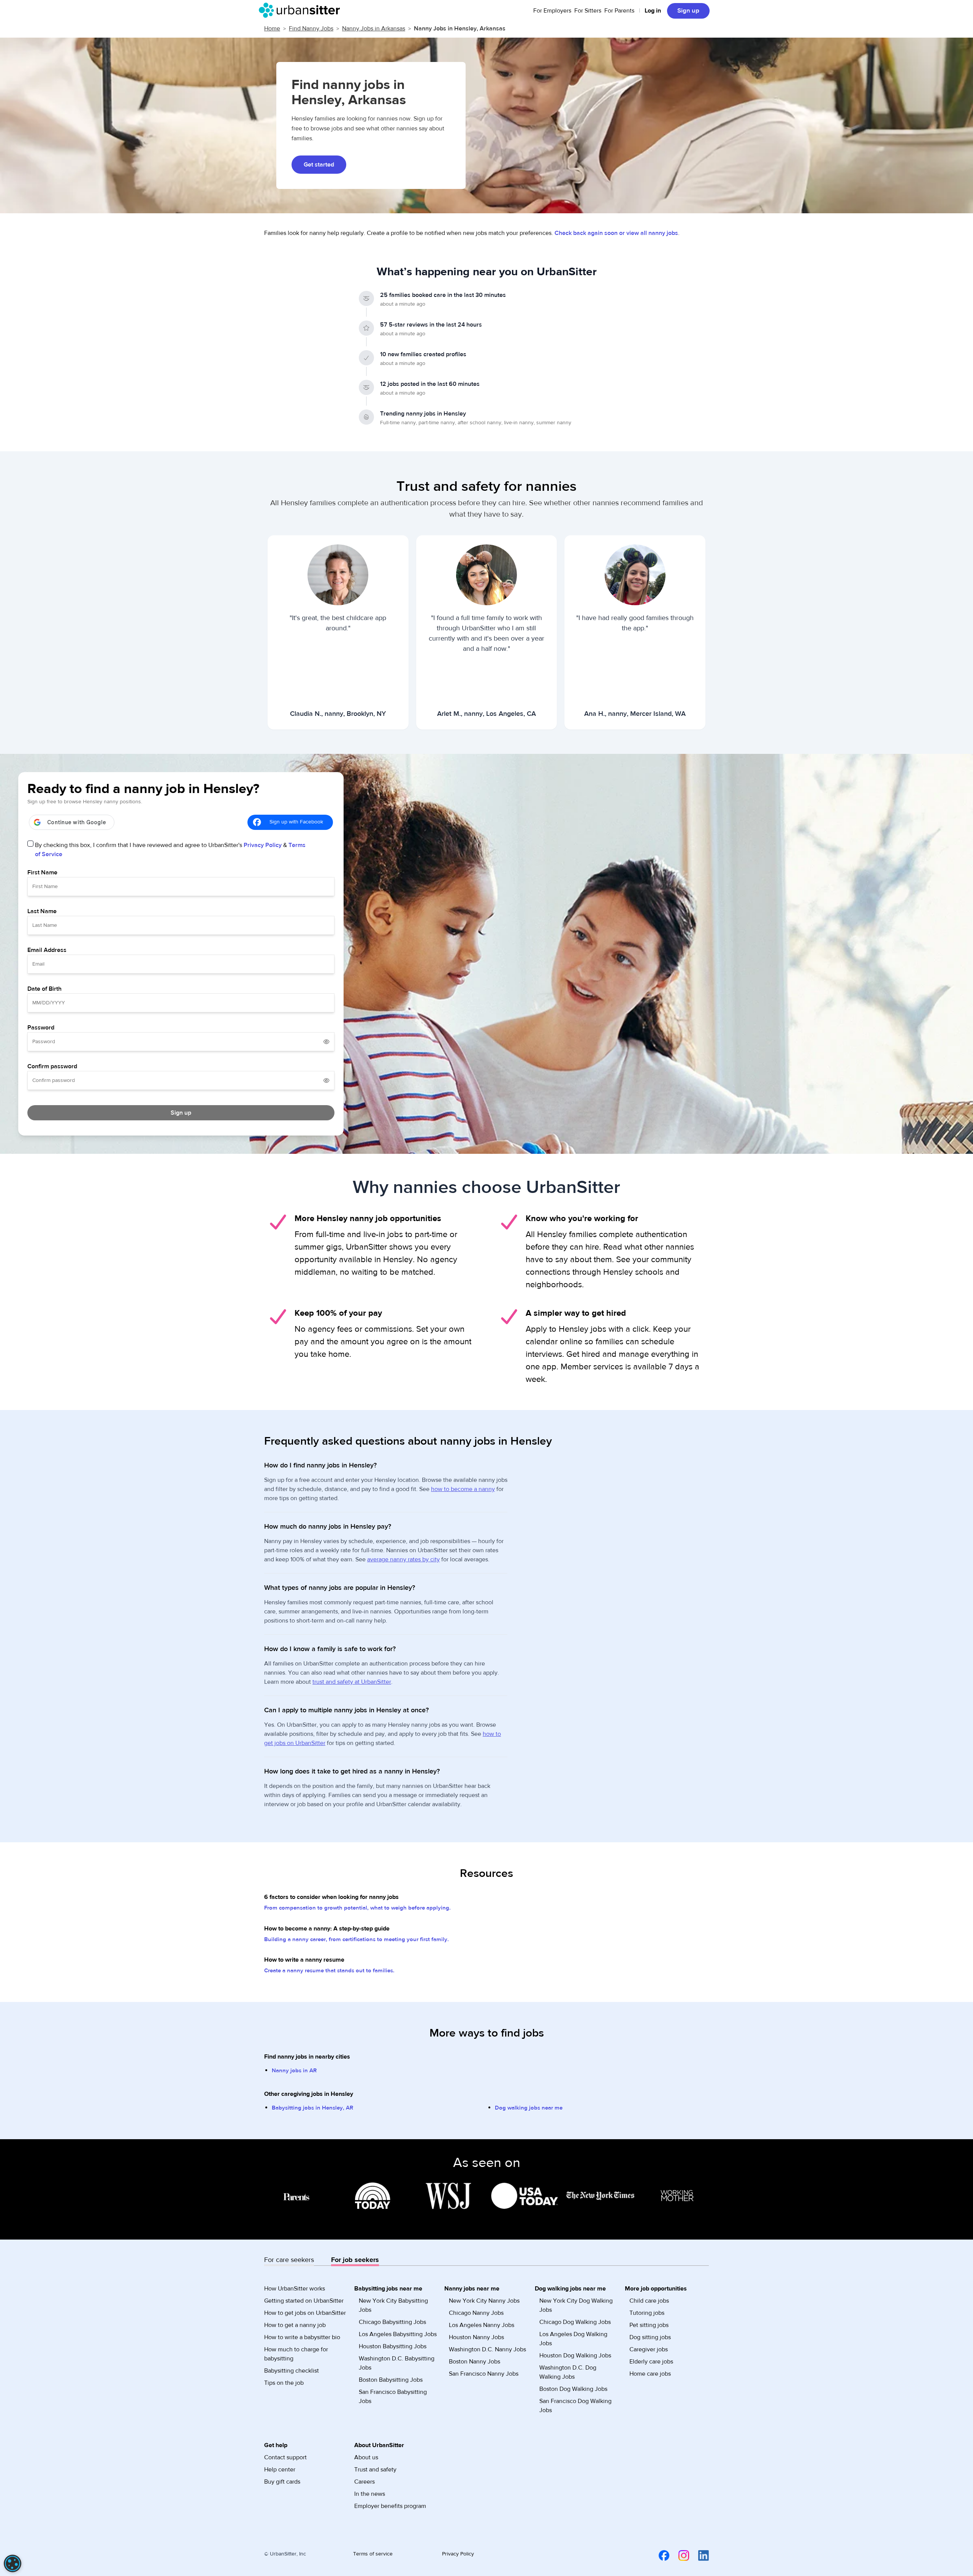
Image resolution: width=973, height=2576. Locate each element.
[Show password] (326, 1042)
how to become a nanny (463, 1489)
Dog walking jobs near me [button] (570, 2289)
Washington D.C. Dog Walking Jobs (568, 2372)
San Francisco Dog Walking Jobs (575, 2406)
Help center (280, 2470)
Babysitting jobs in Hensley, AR (312, 2108)
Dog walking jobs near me (529, 2108)
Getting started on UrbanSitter (304, 2301)
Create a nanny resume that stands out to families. (329, 1971)
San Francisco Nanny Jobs (484, 2374)
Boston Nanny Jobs (475, 2362)
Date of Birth (44, 989)
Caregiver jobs (649, 2349)
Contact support (285, 2457)
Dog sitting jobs (650, 2337)
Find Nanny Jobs (311, 29)
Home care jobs (650, 2374)
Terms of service (373, 2554)
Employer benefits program (390, 2506)
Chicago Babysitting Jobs (392, 2322)
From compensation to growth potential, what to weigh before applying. (357, 1908)
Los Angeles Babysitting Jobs (398, 2334)
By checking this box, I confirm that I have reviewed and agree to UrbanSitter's (170, 850)
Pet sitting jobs (649, 2325)
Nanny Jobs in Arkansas (374, 29)
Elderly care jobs (651, 2362)
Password (41, 1028)
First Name (42, 872)
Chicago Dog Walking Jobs (575, 2322)
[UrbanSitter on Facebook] (659, 2555)
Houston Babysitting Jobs (393, 2346)
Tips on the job (284, 2383)
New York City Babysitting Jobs (393, 2305)
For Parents (619, 11)
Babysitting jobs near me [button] (388, 2289)
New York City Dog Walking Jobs (576, 2305)
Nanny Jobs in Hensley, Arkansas (460, 29)
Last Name (42, 911)
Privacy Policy (263, 845)
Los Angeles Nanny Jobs (482, 2325)
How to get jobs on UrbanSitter (305, 2313)
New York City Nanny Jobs (484, 2301)
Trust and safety (375, 2470)
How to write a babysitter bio (302, 2337)
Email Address (47, 950)
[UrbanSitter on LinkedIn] (699, 2555)
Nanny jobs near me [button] (472, 2289)
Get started (319, 165)
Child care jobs (649, 2301)
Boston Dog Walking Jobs (573, 2389)
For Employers (552, 11)
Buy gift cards (282, 2482)
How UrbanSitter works (295, 2289)
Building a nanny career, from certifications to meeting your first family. (357, 1939)
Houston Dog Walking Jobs (575, 2356)
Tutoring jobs (647, 2313)
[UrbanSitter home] (302, 10)
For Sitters (588, 11)
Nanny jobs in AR (294, 2071)
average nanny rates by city (403, 1559)
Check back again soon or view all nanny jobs (616, 233)
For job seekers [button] (355, 2260)
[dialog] (13, 2563)
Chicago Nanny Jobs (476, 2313)
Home (272, 29)
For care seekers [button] (289, 2260)
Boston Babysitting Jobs (391, 2380)
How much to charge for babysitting (296, 2354)
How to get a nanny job (295, 2325)
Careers (364, 2482)
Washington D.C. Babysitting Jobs (397, 2363)
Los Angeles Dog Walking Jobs (573, 2339)
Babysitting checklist (292, 2371)
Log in (653, 11)
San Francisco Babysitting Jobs (393, 2397)
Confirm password (52, 1066)
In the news (370, 2494)
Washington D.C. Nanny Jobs (487, 2349)
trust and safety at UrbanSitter (352, 1682)
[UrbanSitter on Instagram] (679, 2555)
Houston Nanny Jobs (476, 2337)
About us (366, 2457)
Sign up (688, 11)
